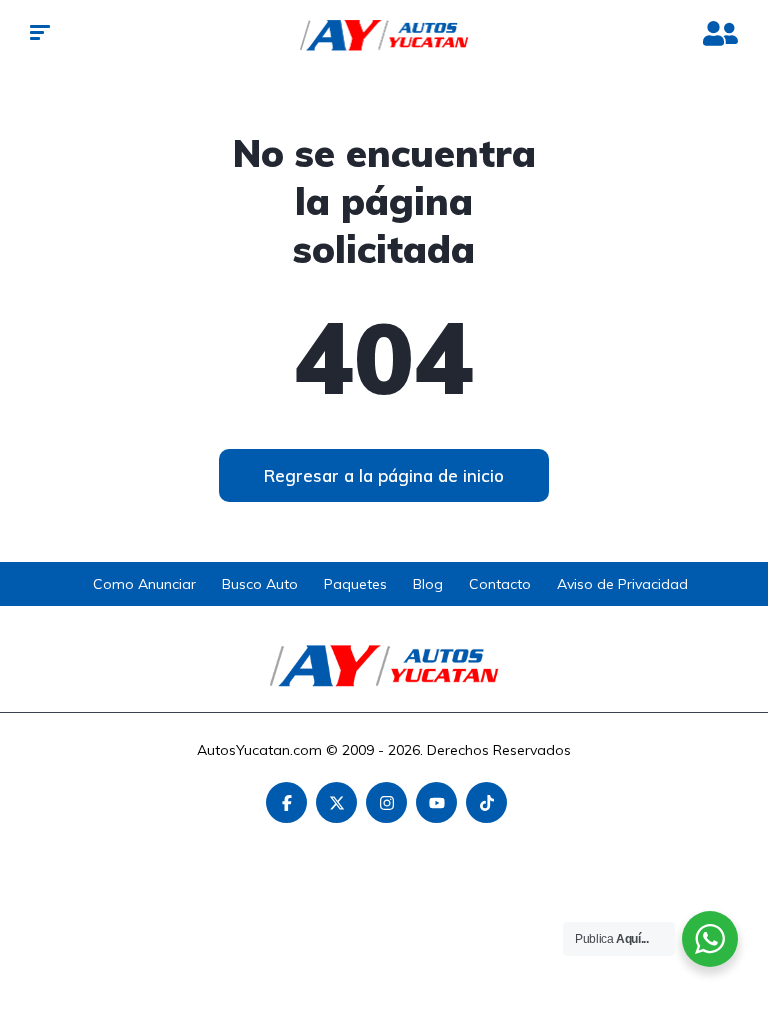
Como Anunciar (144, 584)
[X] (336, 802)
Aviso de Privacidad (622, 584)
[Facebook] (286, 802)
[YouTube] (436, 802)
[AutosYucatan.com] (384, 35)
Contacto (500, 584)
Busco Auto (260, 584)
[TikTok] (486, 802)
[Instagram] (386, 802)
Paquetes (355, 584)
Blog (428, 584)
